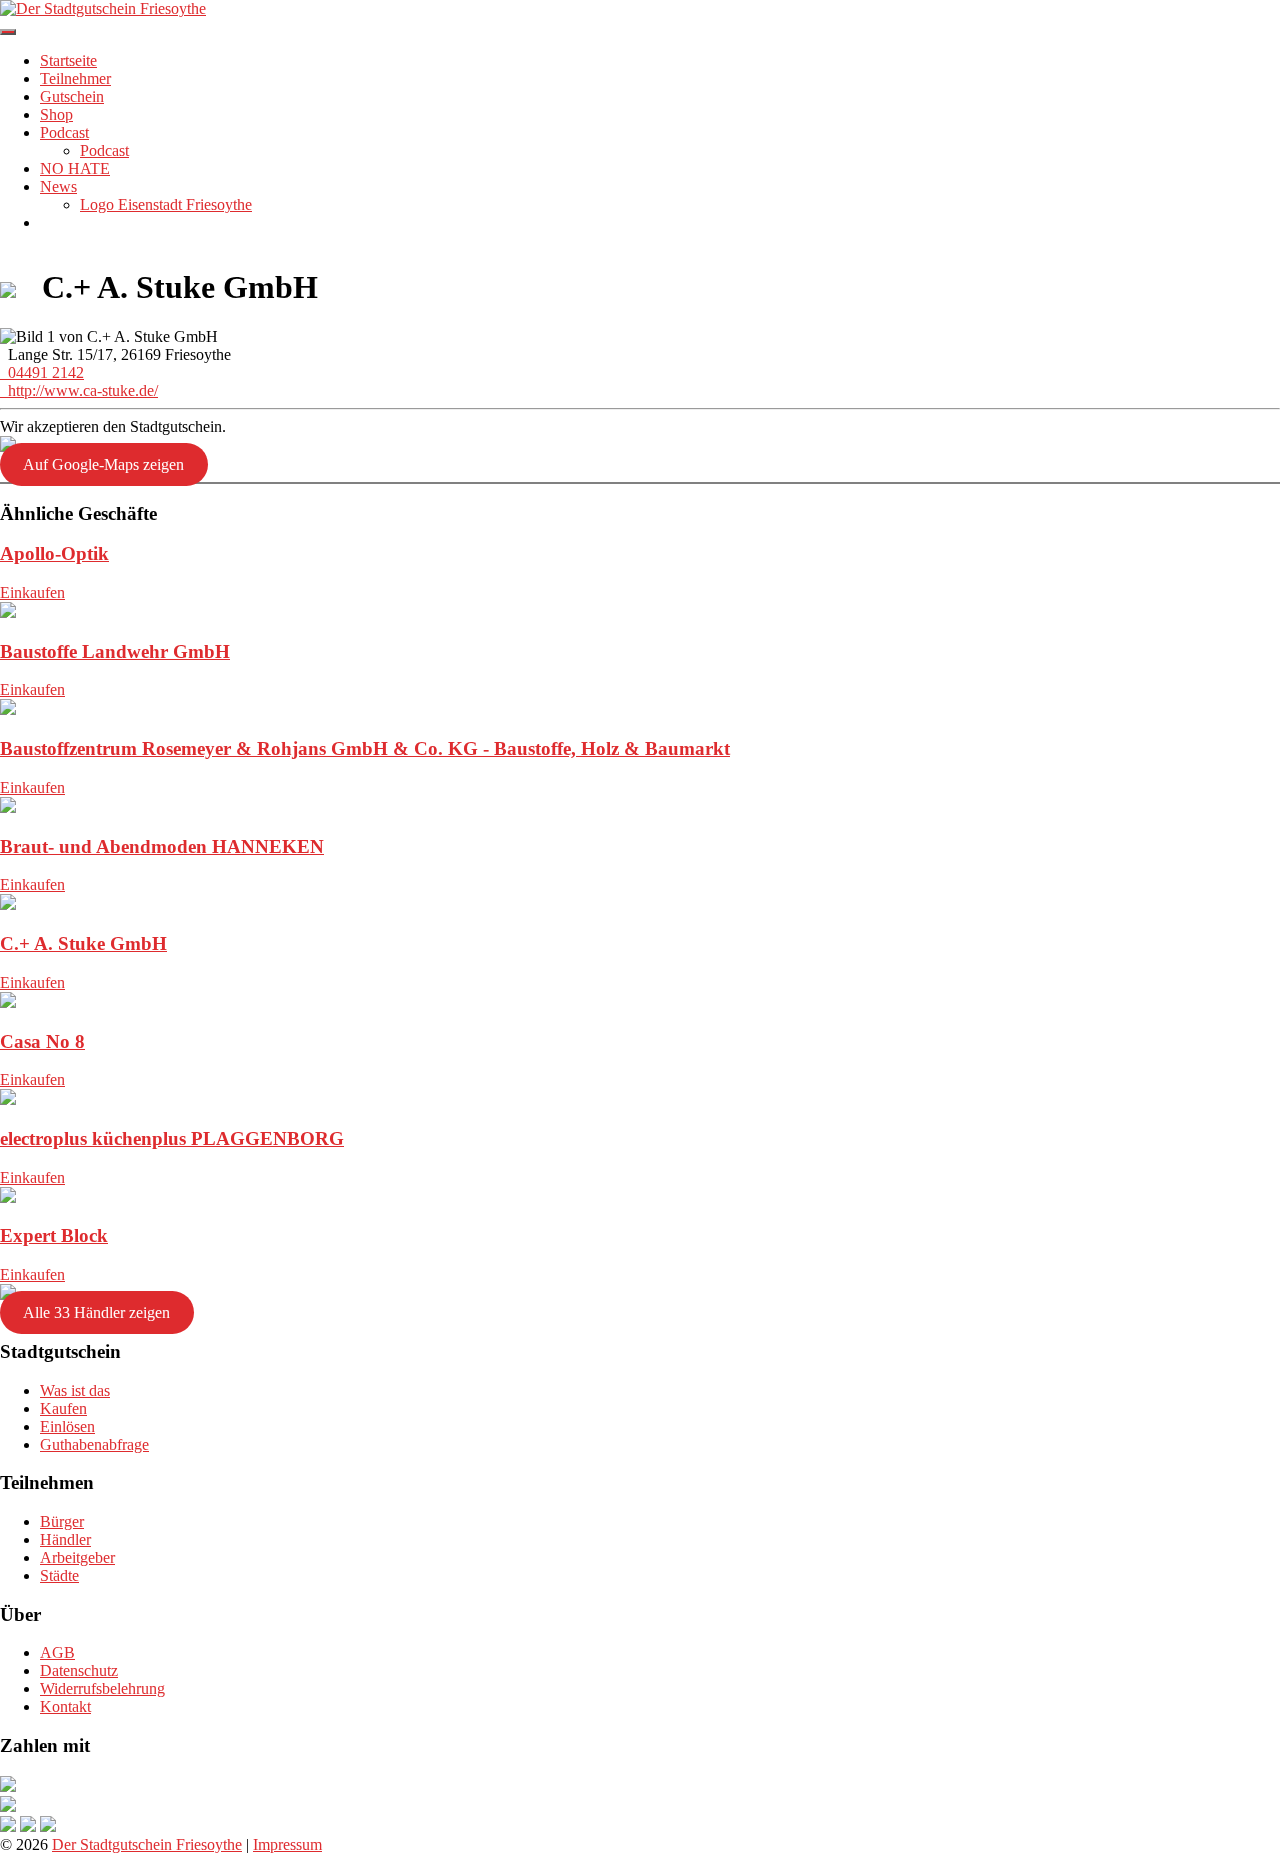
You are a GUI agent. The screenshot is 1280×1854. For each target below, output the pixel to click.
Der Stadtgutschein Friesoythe (147, 1844)
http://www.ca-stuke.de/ (79, 390)
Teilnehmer (75, 78)
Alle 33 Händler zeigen (96, 1312)
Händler (65, 1539)
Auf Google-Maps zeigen (103, 464)
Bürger (62, 1521)
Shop (56, 114)
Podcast (64, 132)
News (58, 186)
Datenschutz (79, 1670)
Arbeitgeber (77, 1557)
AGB (57, 1652)
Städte (59, 1575)
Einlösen (67, 1426)
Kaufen (63, 1408)
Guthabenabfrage (94, 1444)
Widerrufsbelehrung (102, 1688)
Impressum (287, 1844)
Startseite (68, 60)
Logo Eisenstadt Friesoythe (166, 204)
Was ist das (75, 1390)
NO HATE (75, 168)
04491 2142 (42, 372)
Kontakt (65, 1706)
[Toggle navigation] (8, 32)
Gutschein (72, 96)
